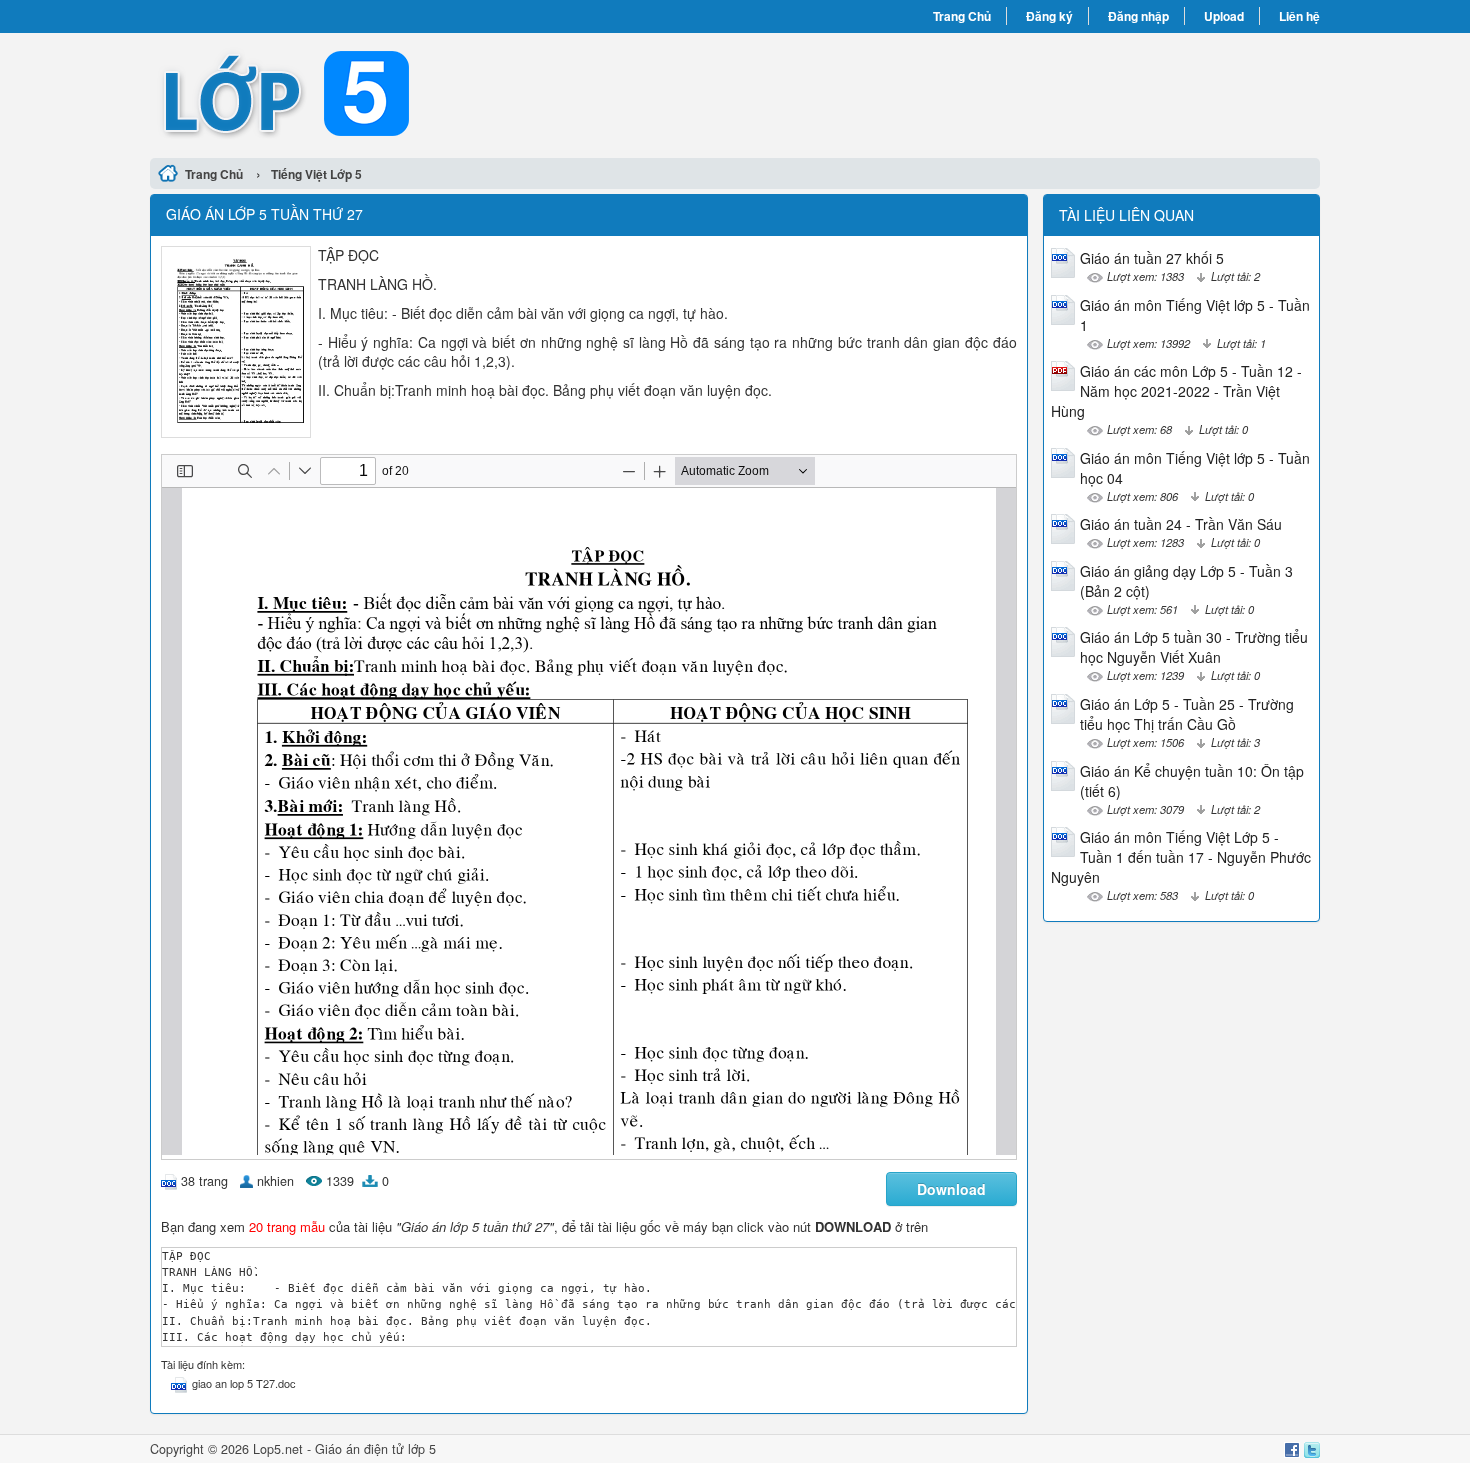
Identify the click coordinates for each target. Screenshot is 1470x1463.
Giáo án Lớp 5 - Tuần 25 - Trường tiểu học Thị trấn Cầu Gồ (1187, 714)
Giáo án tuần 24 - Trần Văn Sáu (1181, 524)
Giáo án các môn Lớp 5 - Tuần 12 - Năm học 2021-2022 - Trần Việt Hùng (1176, 391)
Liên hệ (1299, 16)
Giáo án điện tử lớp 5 (375, 1449)
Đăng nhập (1138, 16)
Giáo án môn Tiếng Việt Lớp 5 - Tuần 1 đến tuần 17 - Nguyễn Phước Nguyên (1181, 857)
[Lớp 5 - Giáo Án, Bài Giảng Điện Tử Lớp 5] (442, 93)
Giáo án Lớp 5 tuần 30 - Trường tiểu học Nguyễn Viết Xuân (1194, 647)
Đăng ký (1049, 16)
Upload (1224, 16)
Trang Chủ (962, 16)
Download (951, 1189)
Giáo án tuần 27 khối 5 (1152, 258)
